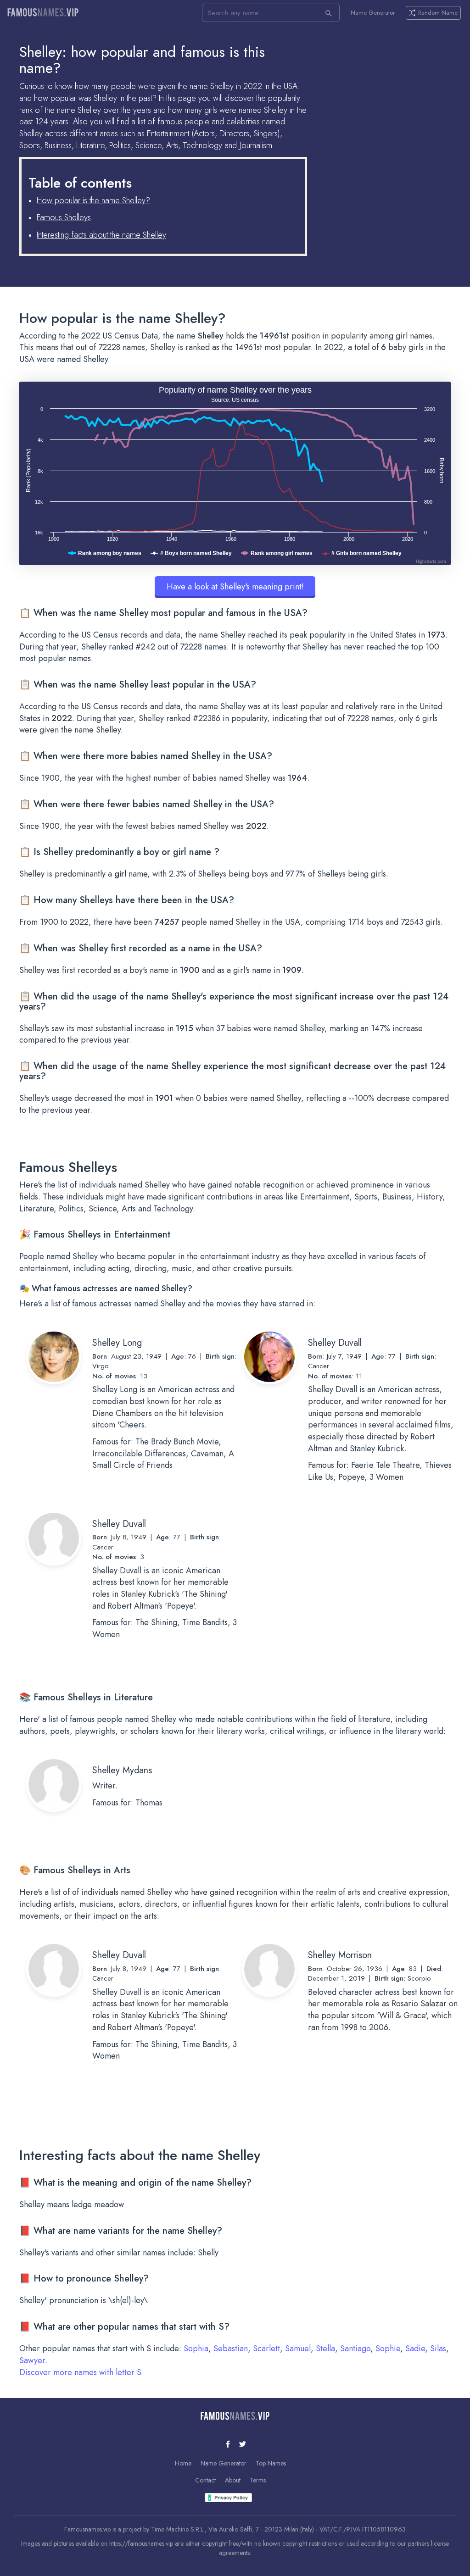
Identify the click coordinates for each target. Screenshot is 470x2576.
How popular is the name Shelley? (93, 200)
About (233, 2480)
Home (183, 2463)
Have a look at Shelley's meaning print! (235, 587)
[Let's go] (329, 13)
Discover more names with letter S (80, 2372)
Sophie (388, 2348)
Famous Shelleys (64, 217)
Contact (205, 2480)
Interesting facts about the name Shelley (101, 235)
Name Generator (373, 13)
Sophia (196, 2348)
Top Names (271, 2463)
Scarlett (266, 2348)
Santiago (355, 2348)
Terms (258, 2480)
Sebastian (231, 2348)
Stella (325, 2348)
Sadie (415, 2348)
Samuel (298, 2348)
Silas (438, 2348)
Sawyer (32, 2360)
